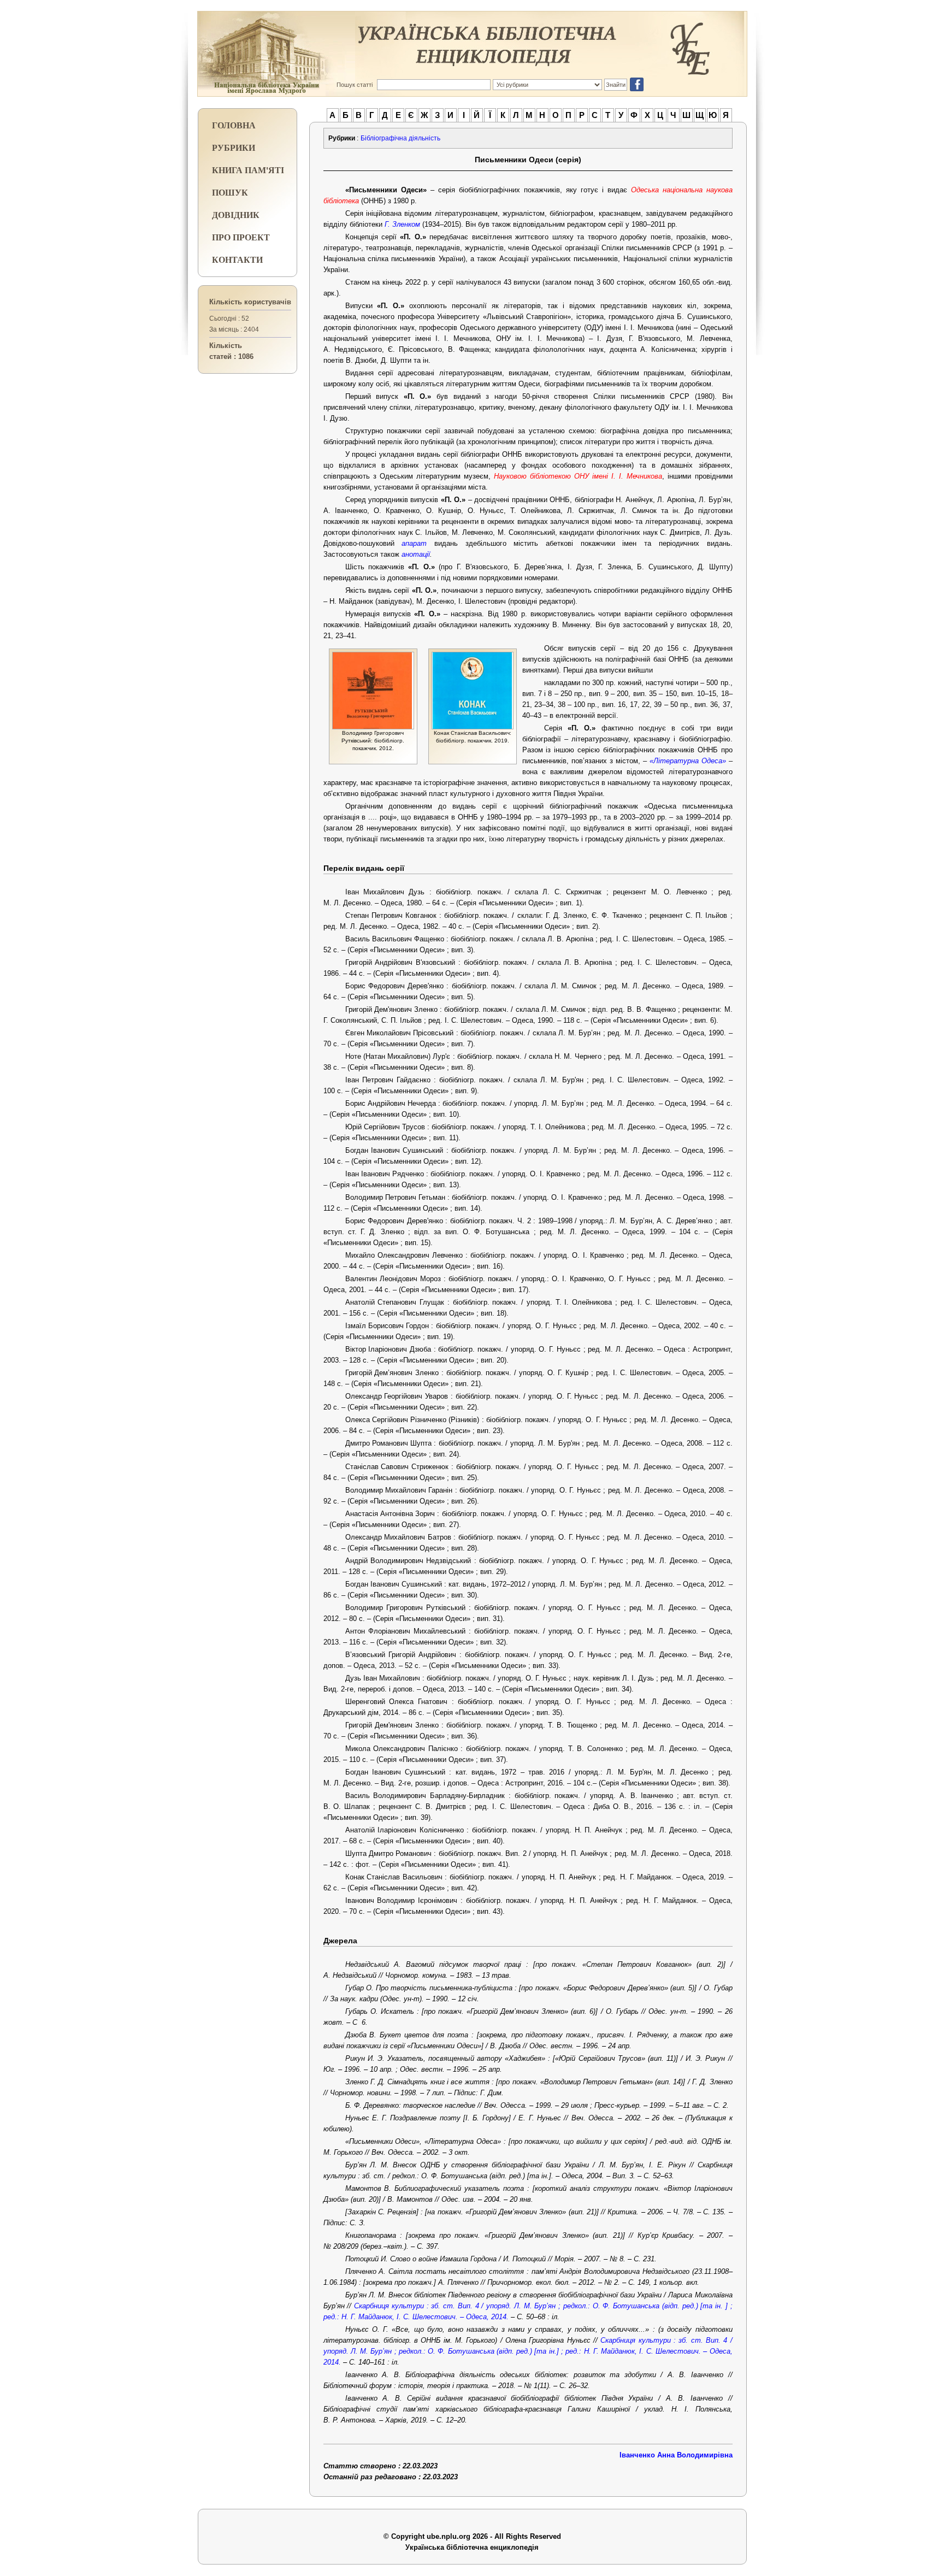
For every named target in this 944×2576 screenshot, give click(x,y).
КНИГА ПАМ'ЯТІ (248, 170)
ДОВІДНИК (236, 214)
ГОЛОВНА (234, 125)
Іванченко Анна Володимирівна (676, 2455)
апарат (414, 543)
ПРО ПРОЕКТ (241, 237)
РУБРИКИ (234, 147)
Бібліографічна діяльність (400, 138)
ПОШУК (230, 192)
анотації (416, 554)
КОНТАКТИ (237, 259)
